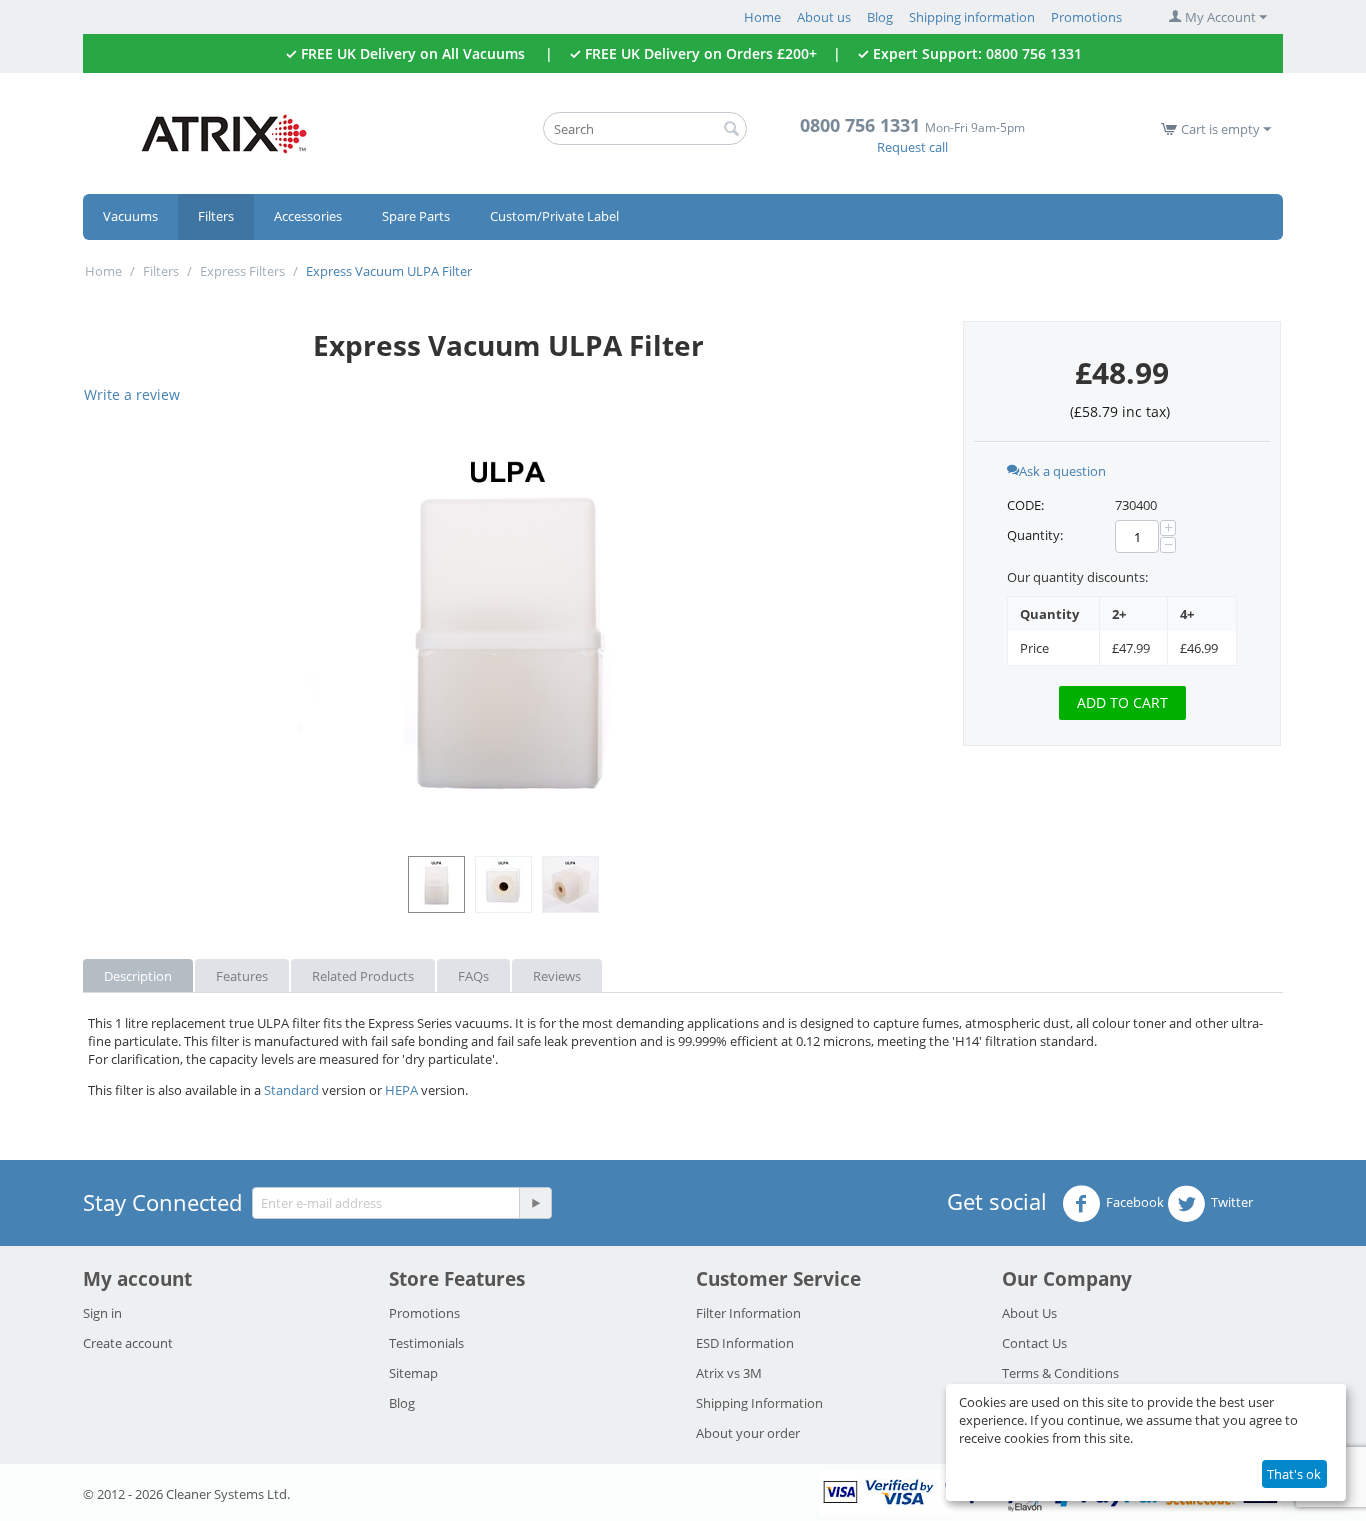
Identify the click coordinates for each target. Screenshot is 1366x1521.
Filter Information (748, 1313)
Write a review (132, 394)
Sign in (102, 1313)
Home (762, 17)
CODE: (1025, 505)
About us (824, 17)
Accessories (308, 216)
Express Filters (242, 271)
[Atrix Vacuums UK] (223, 132)
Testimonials (426, 1343)
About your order (748, 1433)
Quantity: (1035, 535)
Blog (880, 17)
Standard (291, 1090)
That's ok (1294, 1474)
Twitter (1232, 1202)
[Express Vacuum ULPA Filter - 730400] (508, 636)
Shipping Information (759, 1403)
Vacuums (130, 216)
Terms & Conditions (1060, 1373)
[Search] (732, 130)
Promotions (1086, 17)
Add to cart (1122, 702)
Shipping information (972, 17)
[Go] (535, 1203)
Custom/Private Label (554, 216)
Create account (128, 1343)
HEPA (401, 1090)
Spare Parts (416, 216)
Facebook (1135, 1202)
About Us (1029, 1313)
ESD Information (745, 1343)
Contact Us (1034, 1343)
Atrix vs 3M (729, 1373)
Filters (216, 216)
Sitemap (413, 1373)
